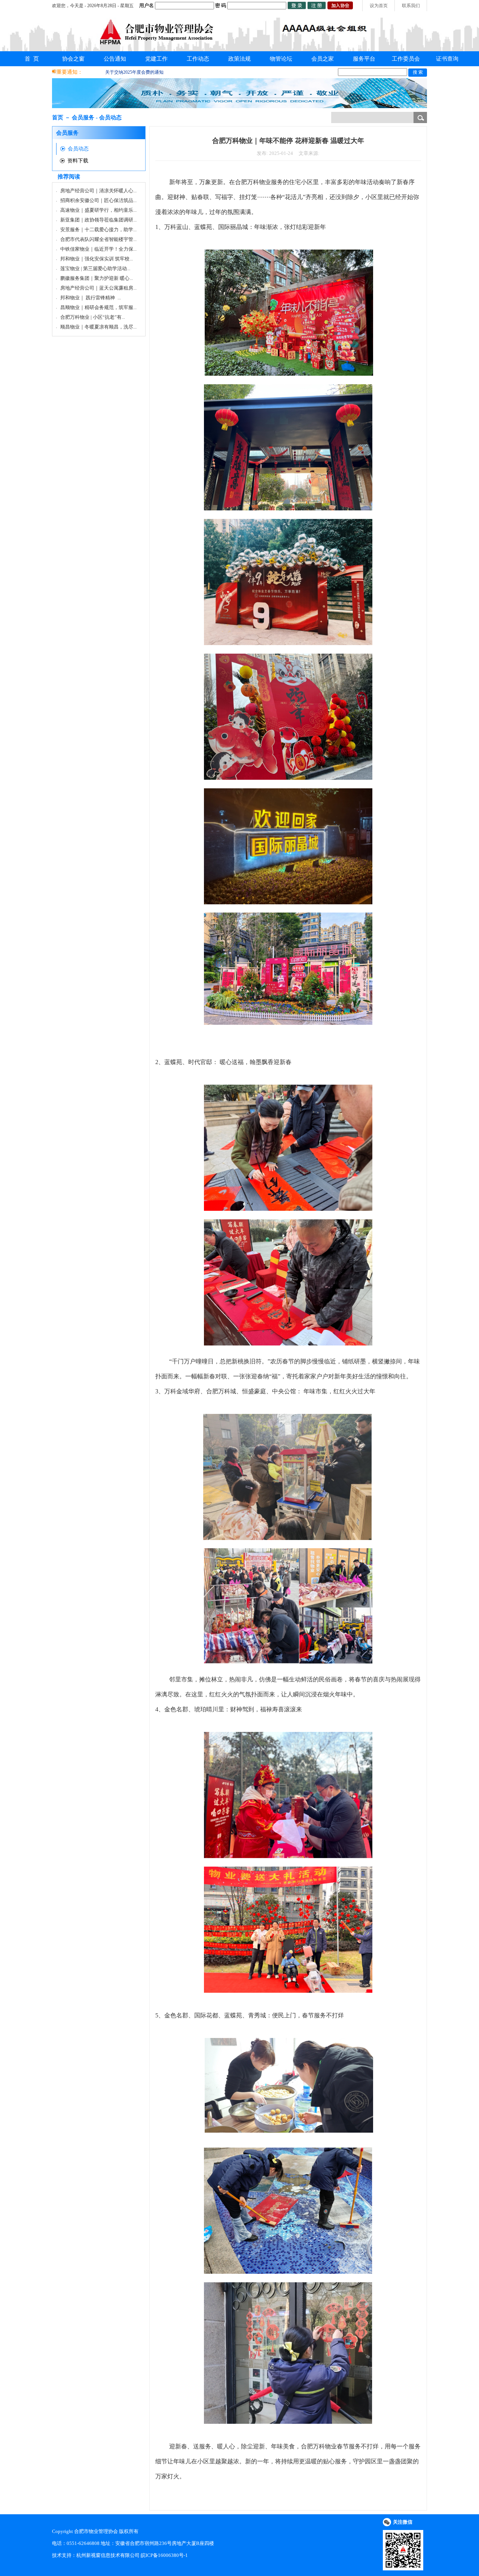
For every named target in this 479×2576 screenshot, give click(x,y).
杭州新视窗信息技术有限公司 (108, 2555)
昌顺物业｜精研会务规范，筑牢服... (98, 307)
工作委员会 (406, 59)
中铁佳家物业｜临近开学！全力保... (98, 249)
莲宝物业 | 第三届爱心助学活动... (95, 268)
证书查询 (447, 59)
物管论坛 (281, 59)
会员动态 (78, 149)
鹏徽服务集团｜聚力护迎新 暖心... (97, 278)
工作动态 (198, 59)
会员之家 (323, 59)
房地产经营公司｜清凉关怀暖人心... (98, 191)
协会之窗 (73, 59)
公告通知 (115, 59)
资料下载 (78, 161)
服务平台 (364, 59)
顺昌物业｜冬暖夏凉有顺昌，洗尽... (98, 327)
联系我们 (411, 6)
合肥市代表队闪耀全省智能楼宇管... (98, 239)
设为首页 (379, 6)
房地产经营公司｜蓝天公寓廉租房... (98, 288)
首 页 (32, 59)
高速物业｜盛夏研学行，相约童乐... (98, 210)
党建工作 (156, 59)
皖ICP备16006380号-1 (164, 2555)
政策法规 (239, 59)
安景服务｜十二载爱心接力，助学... (98, 230)
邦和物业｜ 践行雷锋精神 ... (91, 298)
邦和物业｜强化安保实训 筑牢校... (97, 259)
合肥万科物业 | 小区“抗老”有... (93, 317)
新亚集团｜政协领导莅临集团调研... (98, 220)
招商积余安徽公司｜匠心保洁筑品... (98, 200)
